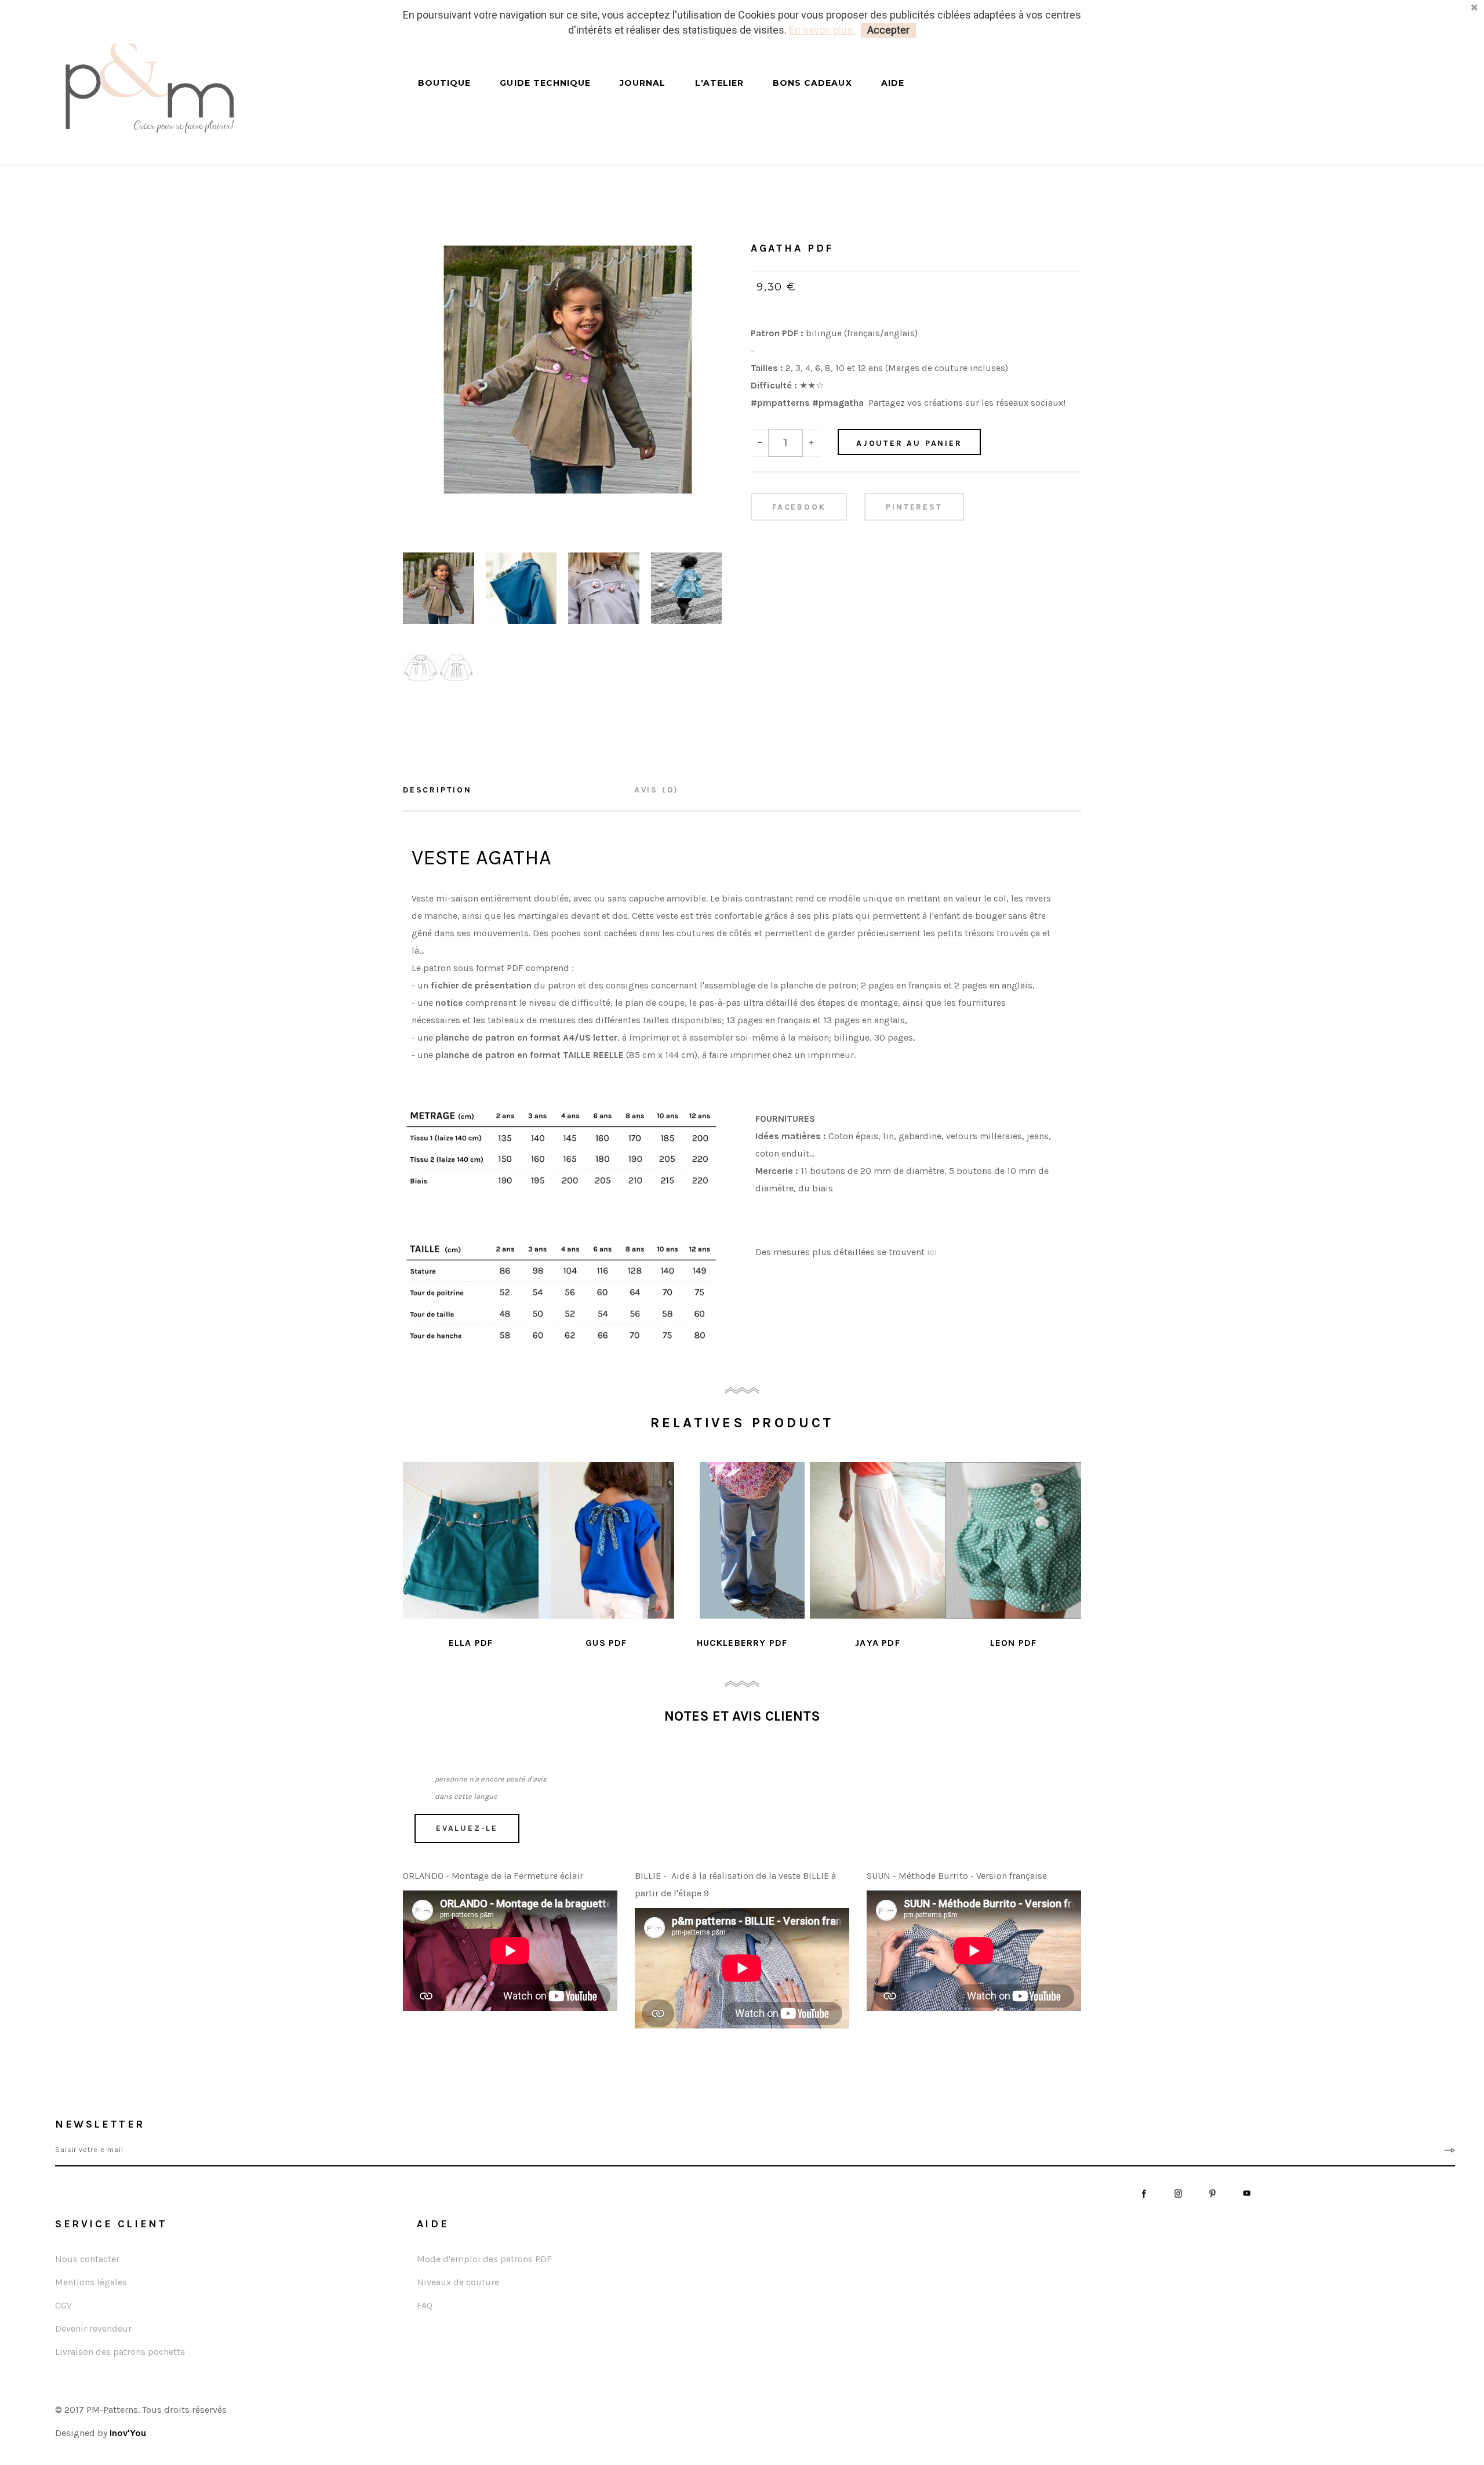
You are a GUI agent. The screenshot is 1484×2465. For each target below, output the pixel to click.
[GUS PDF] (606, 1540)
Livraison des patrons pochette (120, 2352)
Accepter (888, 30)
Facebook (799, 507)
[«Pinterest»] (1212, 2192)
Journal (643, 83)
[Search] (407, 94)
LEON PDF (1014, 1643)
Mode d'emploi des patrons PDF (484, 2259)
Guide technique (545, 83)
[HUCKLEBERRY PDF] (742, 1540)
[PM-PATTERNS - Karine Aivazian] (220, 88)
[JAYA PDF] (878, 1540)
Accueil (766, 215)
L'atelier (719, 83)
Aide (893, 83)
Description (437, 790)
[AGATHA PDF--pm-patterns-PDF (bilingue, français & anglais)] (439, 587)
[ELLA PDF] (471, 1540)
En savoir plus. (822, 30)
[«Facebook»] (1144, 2192)
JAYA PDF (878, 1643)
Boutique (444, 83)
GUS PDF (606, 1643)
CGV (63, 2305)
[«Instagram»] (1178, 2192)
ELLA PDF (471, 1643)
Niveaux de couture (458, 2282)
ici (932, 1252)
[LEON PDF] (1013, 1540)
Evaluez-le (467, 1828)
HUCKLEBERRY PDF (742, 1643)
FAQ (425, 2305)
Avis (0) (656, 790)
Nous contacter (87, 2259)
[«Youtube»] (1247, 2192)
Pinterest (914, 507)
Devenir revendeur (93, 2328)
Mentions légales (91, 2282)
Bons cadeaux (812, 83)
